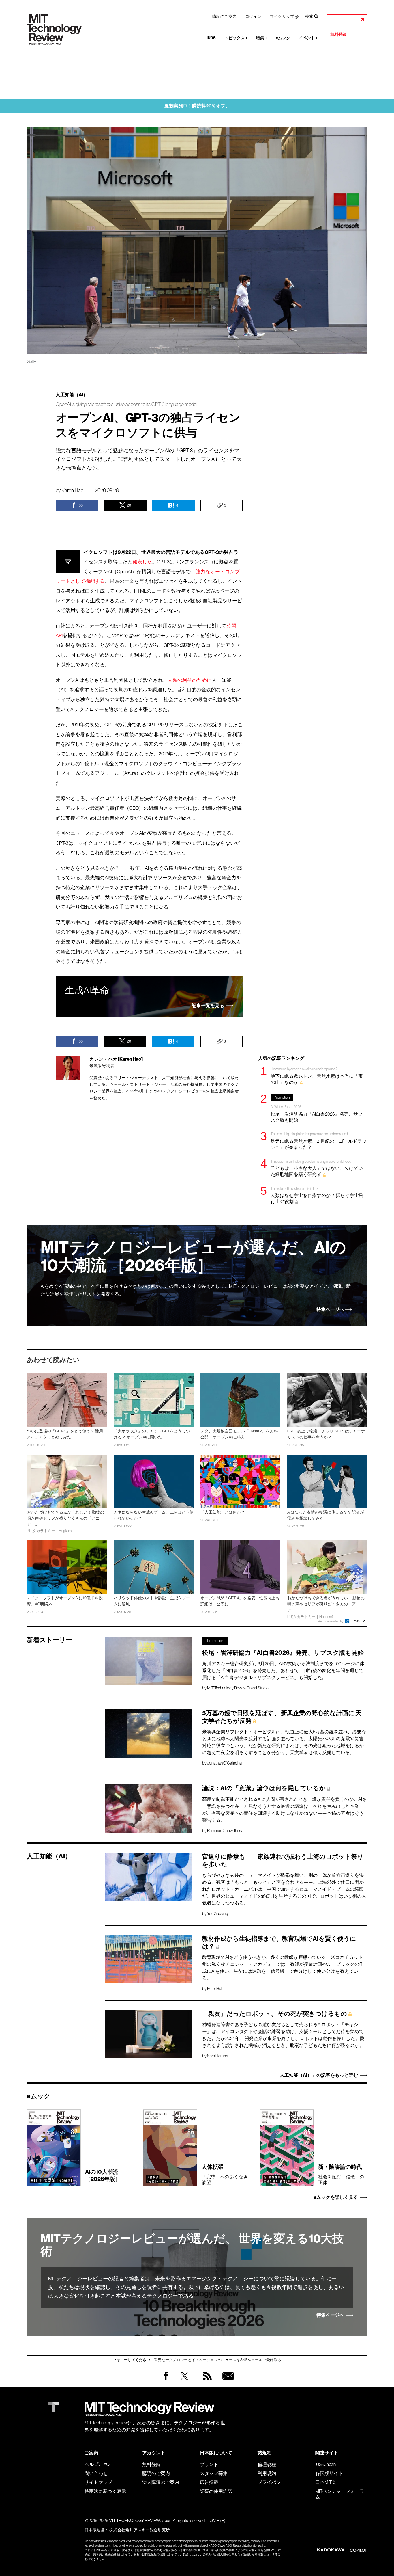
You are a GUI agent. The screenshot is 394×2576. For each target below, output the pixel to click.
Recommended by (331, 1621)
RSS (206, 2382)
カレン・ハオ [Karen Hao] (116, 1059)
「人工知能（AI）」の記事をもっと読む (317, 2075)
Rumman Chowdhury (225, 1831)
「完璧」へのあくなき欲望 (225, 2174)
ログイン (253, 16)
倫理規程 (267, 2464)
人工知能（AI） (72, 395)
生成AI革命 (87, 990)
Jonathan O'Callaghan (225, 1763)
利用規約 (267, 2473)
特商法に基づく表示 (105, 2491)
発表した (142, 562)
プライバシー (271, 2482)
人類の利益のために (190, 680)
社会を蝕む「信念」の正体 (341, 2174)
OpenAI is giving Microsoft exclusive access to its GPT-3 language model (126, 404)
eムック (283, 38)
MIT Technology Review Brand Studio (238, 1688)
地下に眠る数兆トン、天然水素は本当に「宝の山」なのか (317, 1076)
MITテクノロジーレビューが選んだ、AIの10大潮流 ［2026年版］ (193, 1256)
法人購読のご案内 (161, 2482)
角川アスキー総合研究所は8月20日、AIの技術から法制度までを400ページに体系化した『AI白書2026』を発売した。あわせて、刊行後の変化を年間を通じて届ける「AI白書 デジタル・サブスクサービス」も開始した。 (283, 1670)
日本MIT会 (326, 2482)
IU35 (211, 38)
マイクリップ (282, 16)
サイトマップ (98, 2482)
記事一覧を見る (208, 1005)
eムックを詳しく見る (336, 2197)
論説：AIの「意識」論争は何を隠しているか (264, 1788)
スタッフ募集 (214, 2473)
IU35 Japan (325, 2464)
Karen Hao (72, 490)
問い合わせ (96, 2473)
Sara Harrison (218, 2056)
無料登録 (338, 35)
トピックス (236, 38)
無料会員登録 (227, 2382)
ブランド (209, 2464)
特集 (262, 38)
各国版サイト (329, 2473)
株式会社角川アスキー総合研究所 (140, 2530)
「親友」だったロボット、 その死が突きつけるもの (275, 2014)
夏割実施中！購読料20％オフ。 (197, 106)
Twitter (184, 2382)
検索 (309, 16)
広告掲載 (209, 2482)
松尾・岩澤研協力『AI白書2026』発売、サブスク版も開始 (317, 1109)
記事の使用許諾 (216, 2491)
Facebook (166, 2380)
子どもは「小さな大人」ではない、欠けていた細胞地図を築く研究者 (317, 1168)
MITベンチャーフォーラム (340, 2494)
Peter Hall (215, 1989)
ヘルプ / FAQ (97, 2464)
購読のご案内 (224, 16)
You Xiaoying (218, 1914)
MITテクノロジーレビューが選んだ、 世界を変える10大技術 (192, 2245)
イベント (308, 38)
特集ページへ (330, 1309)
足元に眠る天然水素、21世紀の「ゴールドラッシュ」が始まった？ (319, 1141)
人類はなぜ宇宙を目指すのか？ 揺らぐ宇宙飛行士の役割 (317, 1195)
